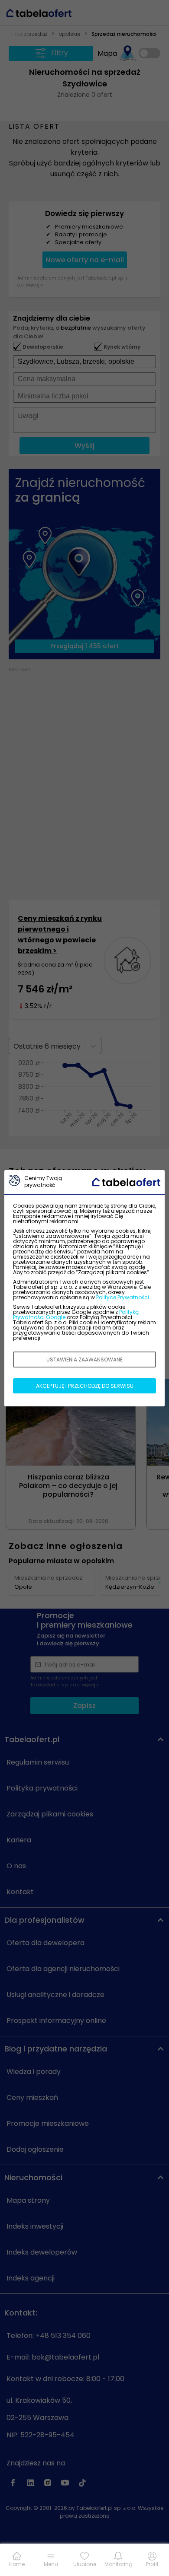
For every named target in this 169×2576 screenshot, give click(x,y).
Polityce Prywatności (123, 1297)
